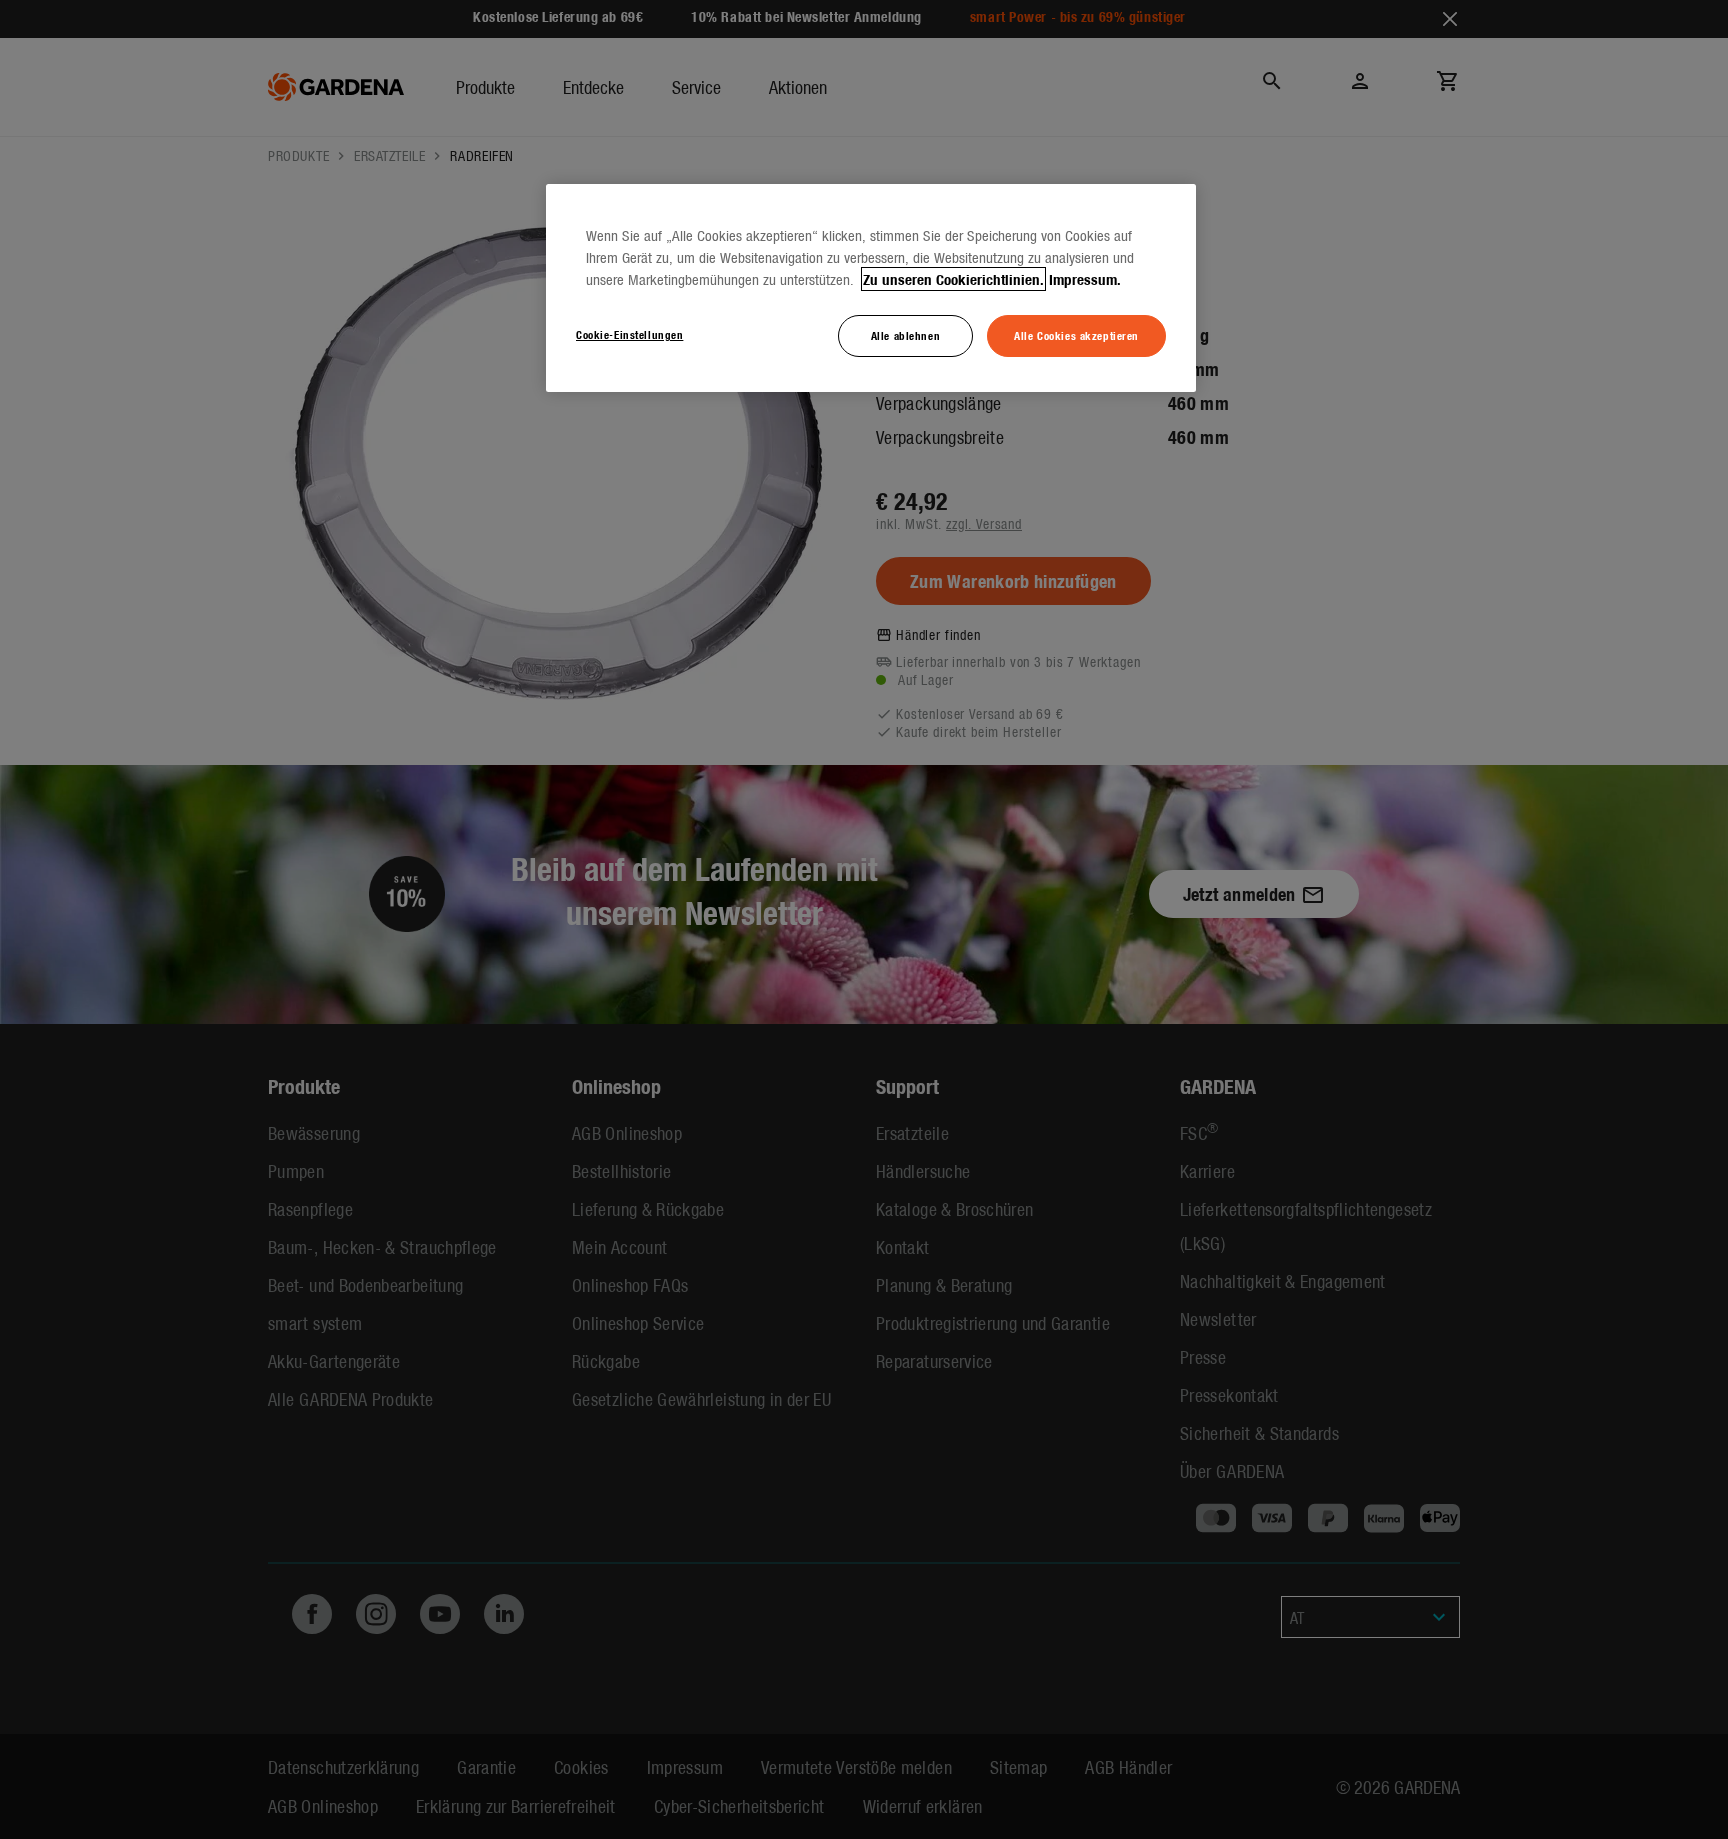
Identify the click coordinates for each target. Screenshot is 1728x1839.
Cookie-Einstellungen (629, 334)
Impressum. (1085, 279)
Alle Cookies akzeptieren (1076, 335)
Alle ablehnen (905, 335)
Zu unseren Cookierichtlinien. (953, 279)
